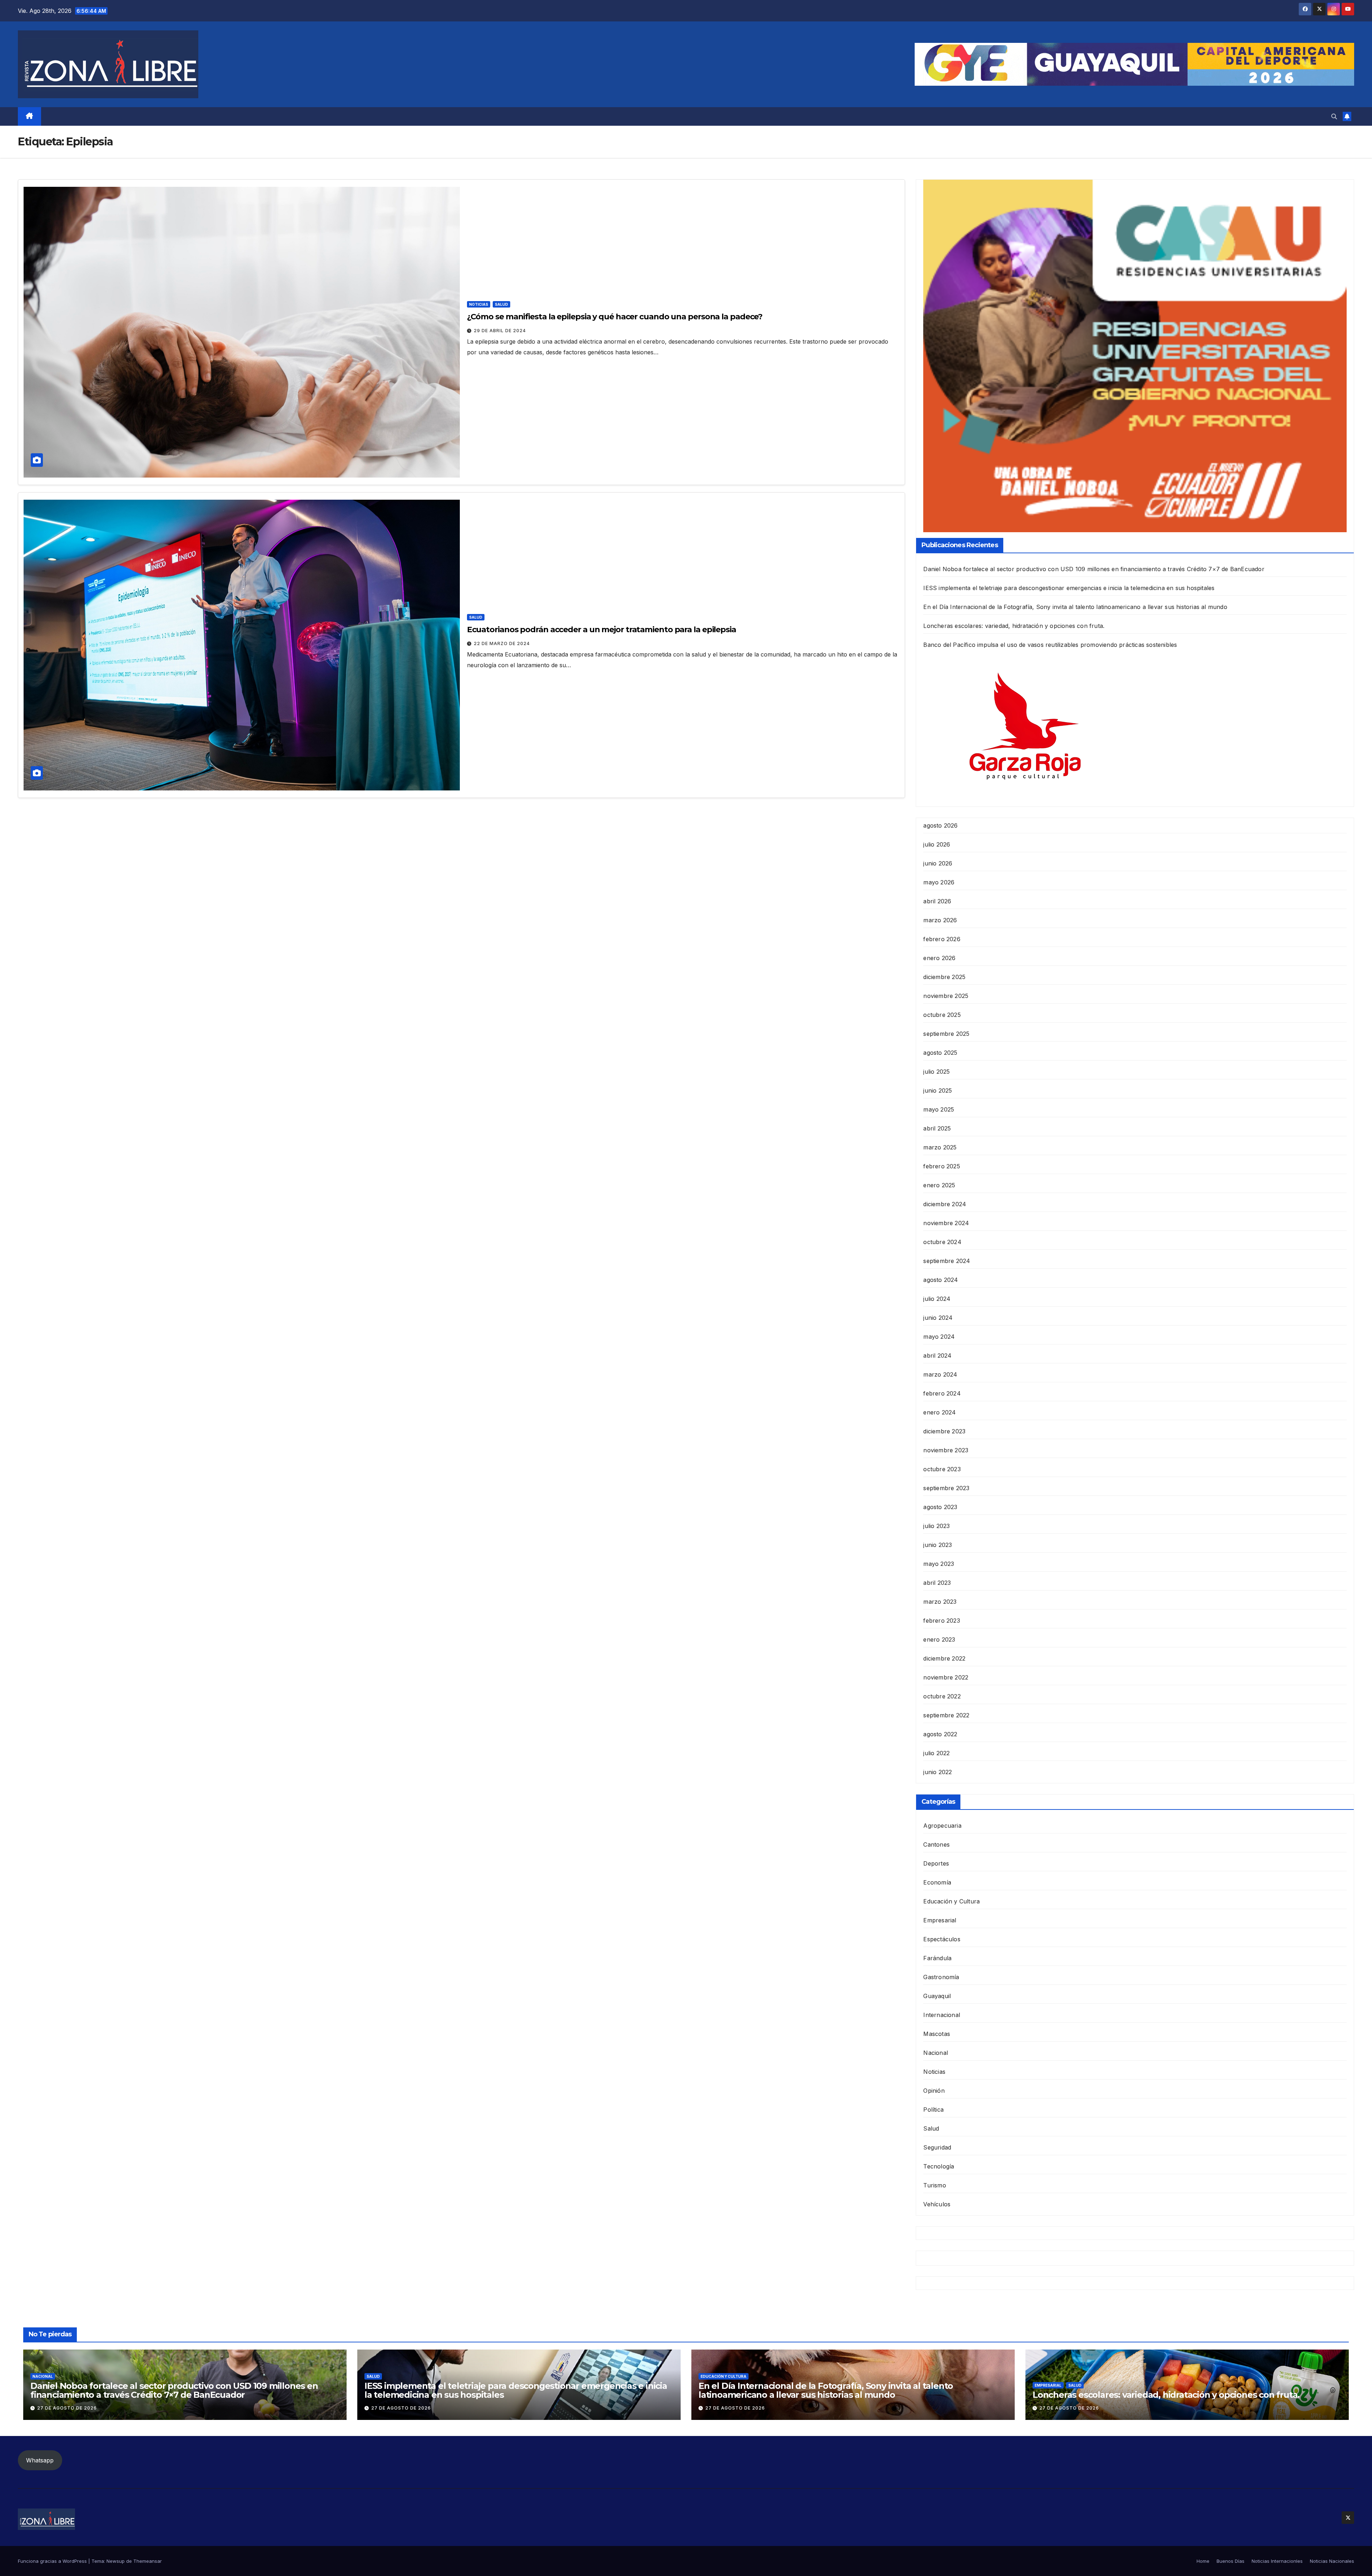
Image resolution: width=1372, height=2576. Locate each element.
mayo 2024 (939, 1337)
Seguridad (937, 2147)
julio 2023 (936, 1526)
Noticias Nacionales (1332, 2561)
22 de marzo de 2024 (502, 643)
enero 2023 (939, 1639)
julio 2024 (937, 1299)
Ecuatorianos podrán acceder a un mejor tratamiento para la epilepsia (602, 630)
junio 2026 (938, 863)
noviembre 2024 (946, 1223)
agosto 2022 (940, 1734)
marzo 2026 (940, 920)
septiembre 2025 (946, 1034)
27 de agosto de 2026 (67, 2408)
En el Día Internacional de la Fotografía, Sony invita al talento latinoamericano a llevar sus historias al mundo (1075, 607)
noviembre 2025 (946, 996)
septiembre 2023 (946, 1488)
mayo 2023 (939, 1564)
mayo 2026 (939, 882)
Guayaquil (937, 1996)
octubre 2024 (942, 1242)
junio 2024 (938, 1318)
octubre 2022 (942, 1696)
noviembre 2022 (946, 1677)
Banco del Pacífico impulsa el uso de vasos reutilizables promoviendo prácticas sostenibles (1050, 645)
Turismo (934, 2185)
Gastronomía (941, 1977)
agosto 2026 (940, 825)
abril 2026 (937, 901)
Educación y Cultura (951, 1901)
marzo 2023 (940, 1602)
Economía (937, 1882)
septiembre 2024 (947, 1261)
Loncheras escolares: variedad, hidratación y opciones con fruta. (1014, 626)
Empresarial (940, 1920)
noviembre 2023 (946, 1450)
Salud (501, 304)
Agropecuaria (942, 1826)
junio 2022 (938, 1772)
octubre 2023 (942, 1469)
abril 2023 (937, 1583)
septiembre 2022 (946, 1715)
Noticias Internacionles (1277, 2561)
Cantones (936, 1844)
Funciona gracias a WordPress (53, 2561)
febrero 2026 (942, 939)
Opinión (934, 2091)
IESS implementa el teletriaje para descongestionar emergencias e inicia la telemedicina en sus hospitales (1069, 588)
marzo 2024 (940, 1374)
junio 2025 (938, 1090)
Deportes (936, 1863)
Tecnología (939, 2166)
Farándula (937, 1958)
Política (933, 2110)
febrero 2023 (941, 1621)
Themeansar (148, 2561)
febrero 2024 (942, 1393)
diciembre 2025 (944, 977)
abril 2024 (937, 1356)
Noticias (479, 304)
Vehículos (937, 2204)
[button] (1334, 116)
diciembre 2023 (944, 1431)
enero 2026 (939, 958)
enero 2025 (939, 1185)
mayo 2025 (939, 1109)
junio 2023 (938, 1545)
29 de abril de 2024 (500, 331)
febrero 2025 (941, 1166)
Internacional (942, 2015)
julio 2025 (936, 1072)
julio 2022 (936, 1753)
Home (1203, 2561)
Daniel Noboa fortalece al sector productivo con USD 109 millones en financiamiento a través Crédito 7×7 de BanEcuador (1094, 569)
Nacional (936, 2053)
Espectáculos (942, 1939)
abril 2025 (937, 1128)
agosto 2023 (940, 1507)
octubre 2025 (942, 1015)
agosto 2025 (940, 1053)
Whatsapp (40, 2460)
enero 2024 (939, 1412)
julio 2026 (937, 844)
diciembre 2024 (945, 1204)
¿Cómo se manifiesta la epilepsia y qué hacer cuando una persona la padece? (615, 317)
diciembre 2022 (944, 1658)
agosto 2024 (941, 1280)
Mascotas (937, 2034)
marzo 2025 (940, 1147)
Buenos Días (1231, 2561)
